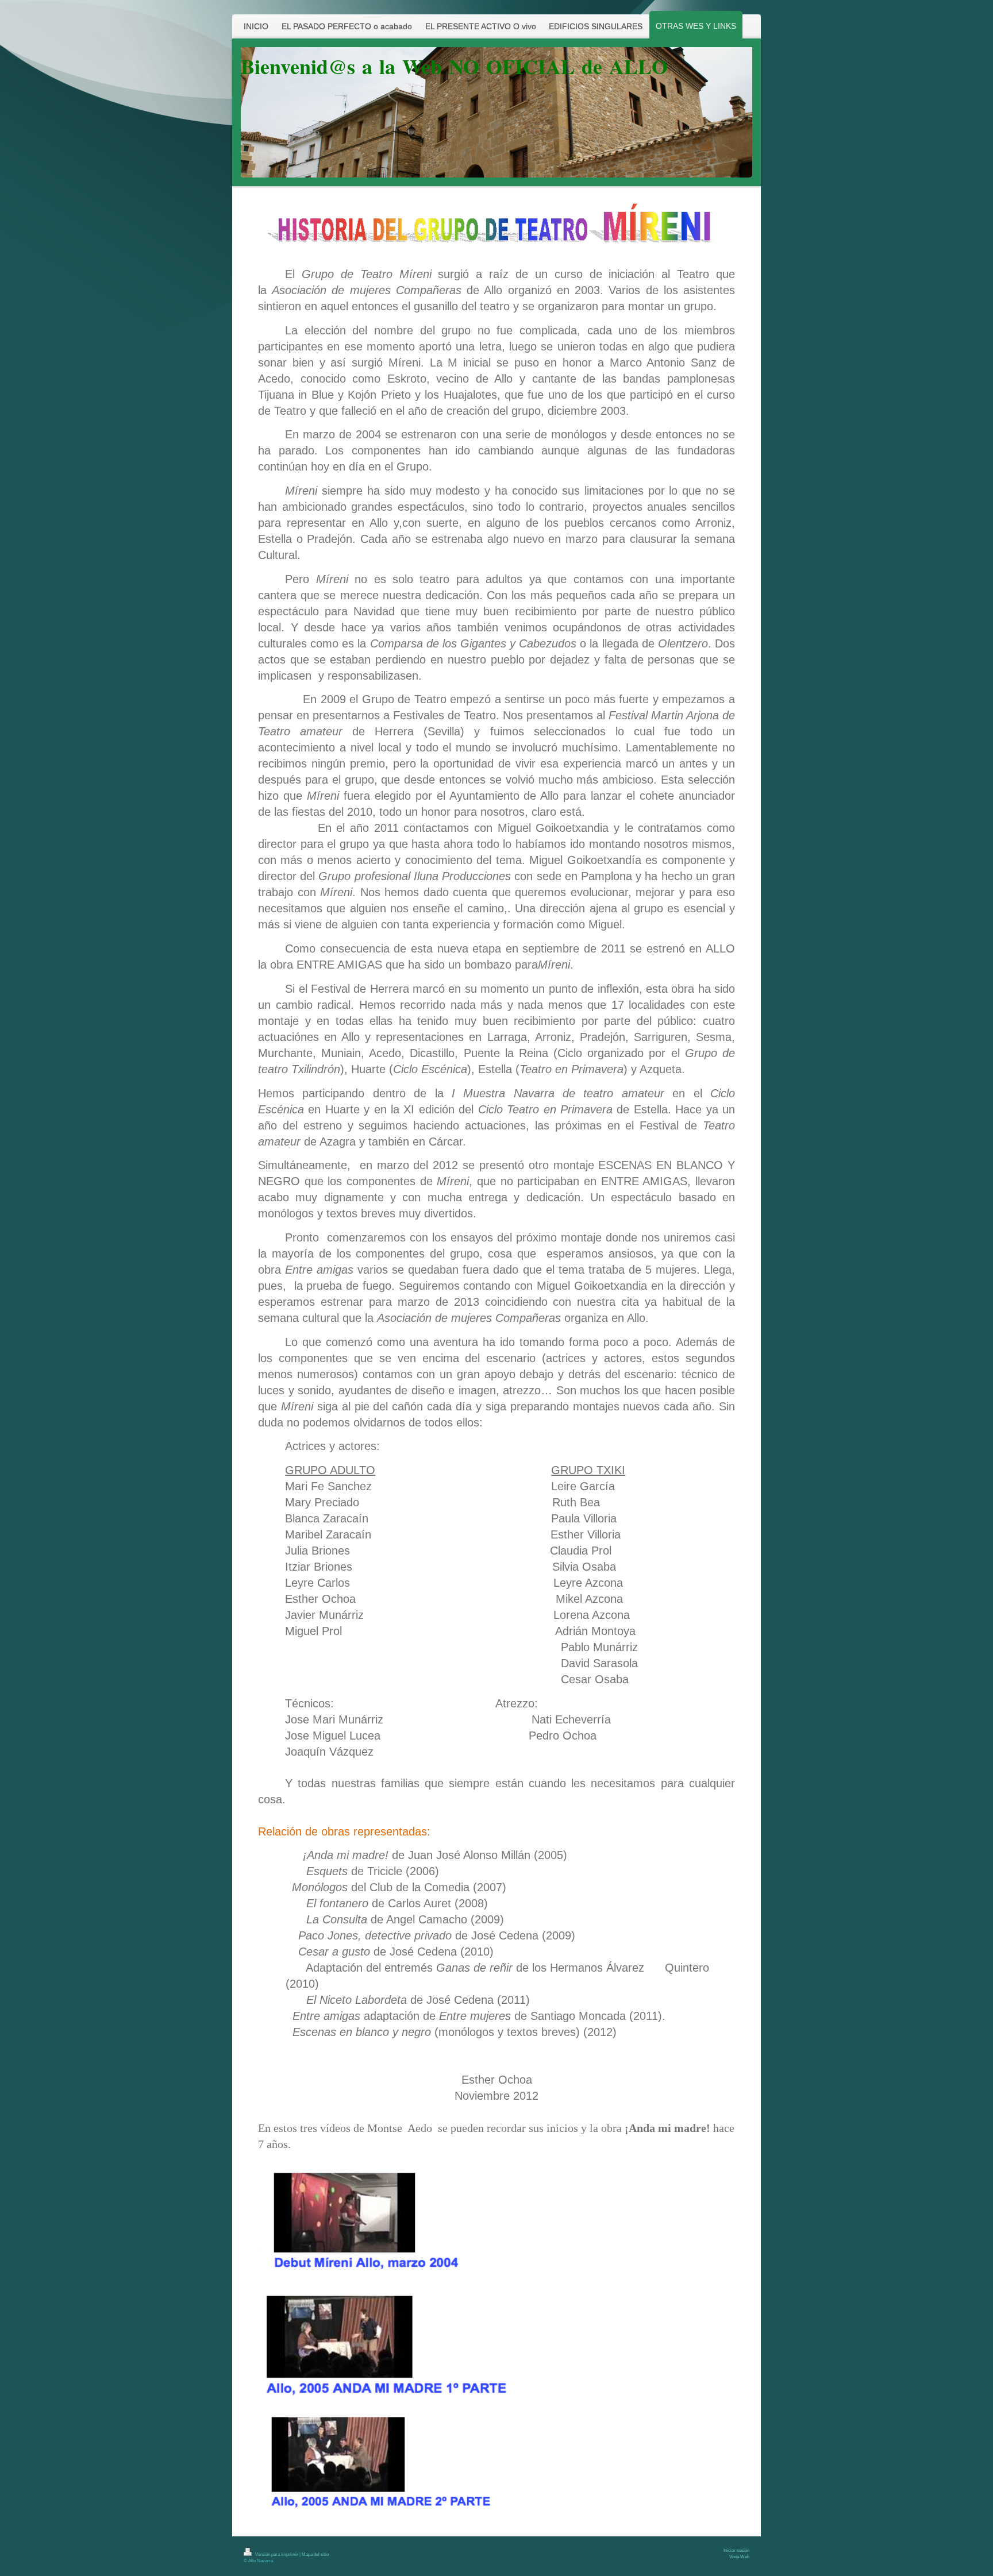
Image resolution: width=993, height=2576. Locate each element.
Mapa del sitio (315, 2554)
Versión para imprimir (277, 2554)
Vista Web (739, 2557)
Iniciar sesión (736, 2550)
